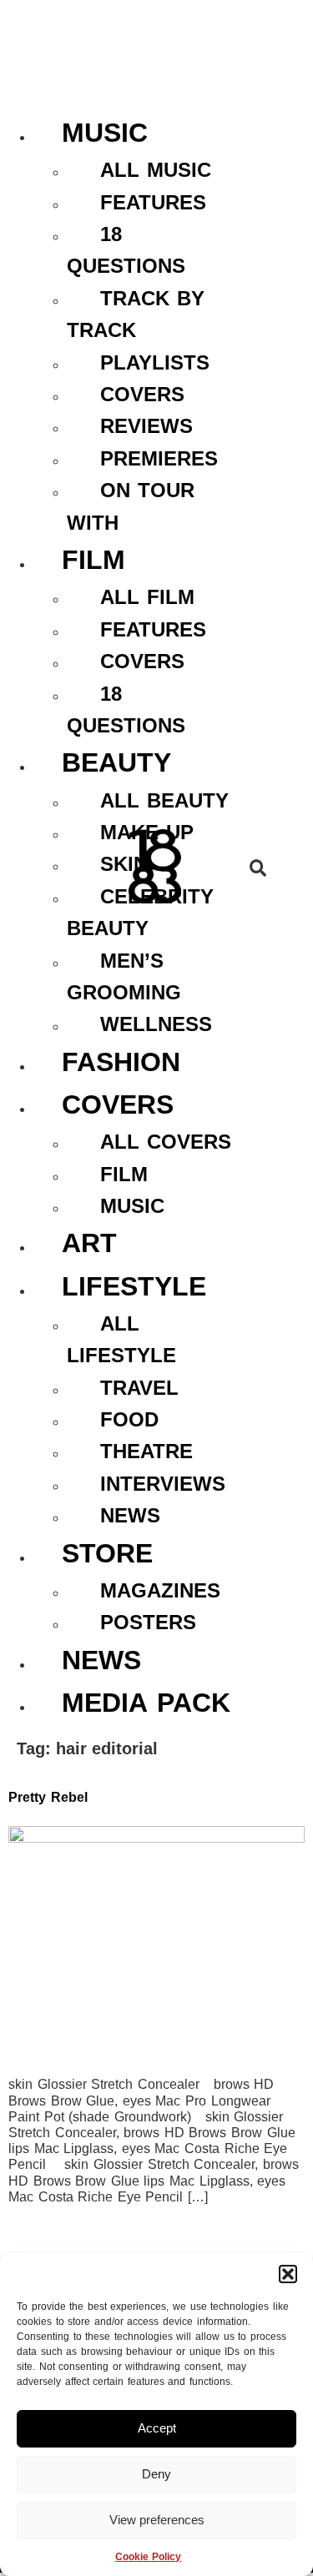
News (101, 1660)
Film (93, 560)
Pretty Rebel (48, 1797)
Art (89, 1243)
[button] (288, 2274)
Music (105, 133)
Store (107, 1553)
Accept (157, 2428)
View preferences (157, 2520)
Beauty (116, 762)
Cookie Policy (148, 2557)
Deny (156, 2474)
